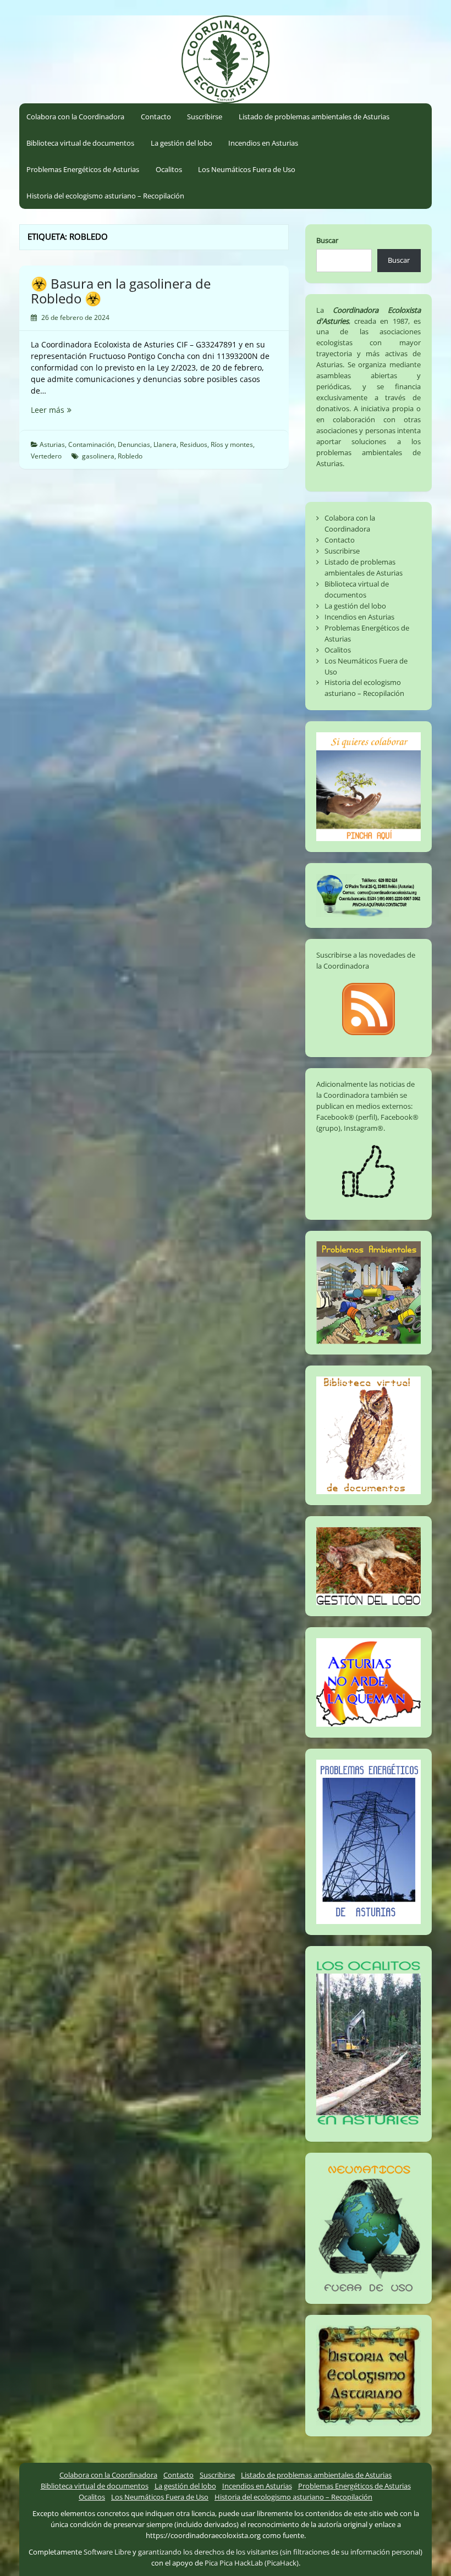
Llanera (165, 444)
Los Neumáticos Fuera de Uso (247, 169)
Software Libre (107, 2552)
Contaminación (91, 444)
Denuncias (134, 444)
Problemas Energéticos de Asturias (83, 169)
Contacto (156, 117)
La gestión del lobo (182, 143)
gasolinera (98, 456)
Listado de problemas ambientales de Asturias (314, 117)
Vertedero (46, 456)
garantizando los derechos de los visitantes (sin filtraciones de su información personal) (280, 2552)
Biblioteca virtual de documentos (80, 143)
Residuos (194, 444)
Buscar (327, 240)
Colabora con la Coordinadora (75, 117)
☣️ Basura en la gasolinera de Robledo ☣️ (121, 291)
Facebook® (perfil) (347, 1117)
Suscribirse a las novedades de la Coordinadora (366, 960)
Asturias (52, 444)
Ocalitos (169, 169)
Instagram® (364, 1128)
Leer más (67, 410)
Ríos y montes (232, 444)
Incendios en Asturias (263, 143)
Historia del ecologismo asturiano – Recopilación (105, 196)
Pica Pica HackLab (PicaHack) (252, 2563)
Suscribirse (205, 117)
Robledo (130, 456)
